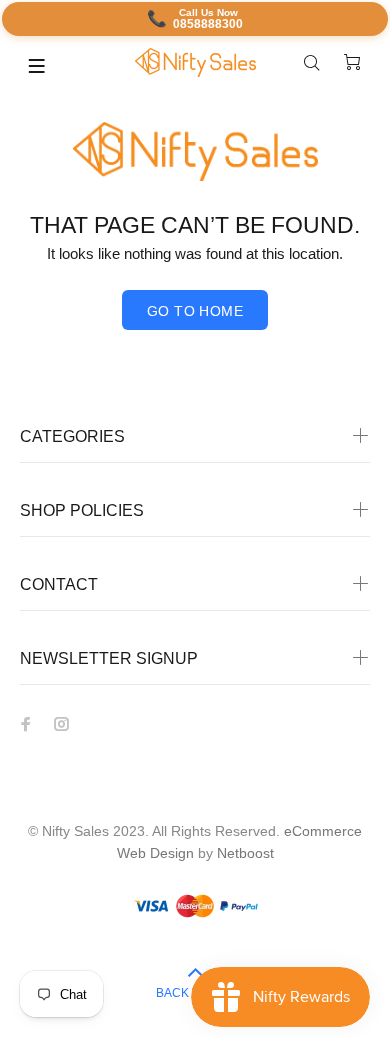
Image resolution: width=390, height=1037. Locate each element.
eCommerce (323, 831)
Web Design (155, 853)
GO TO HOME (195, 311)
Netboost (245, 853)
